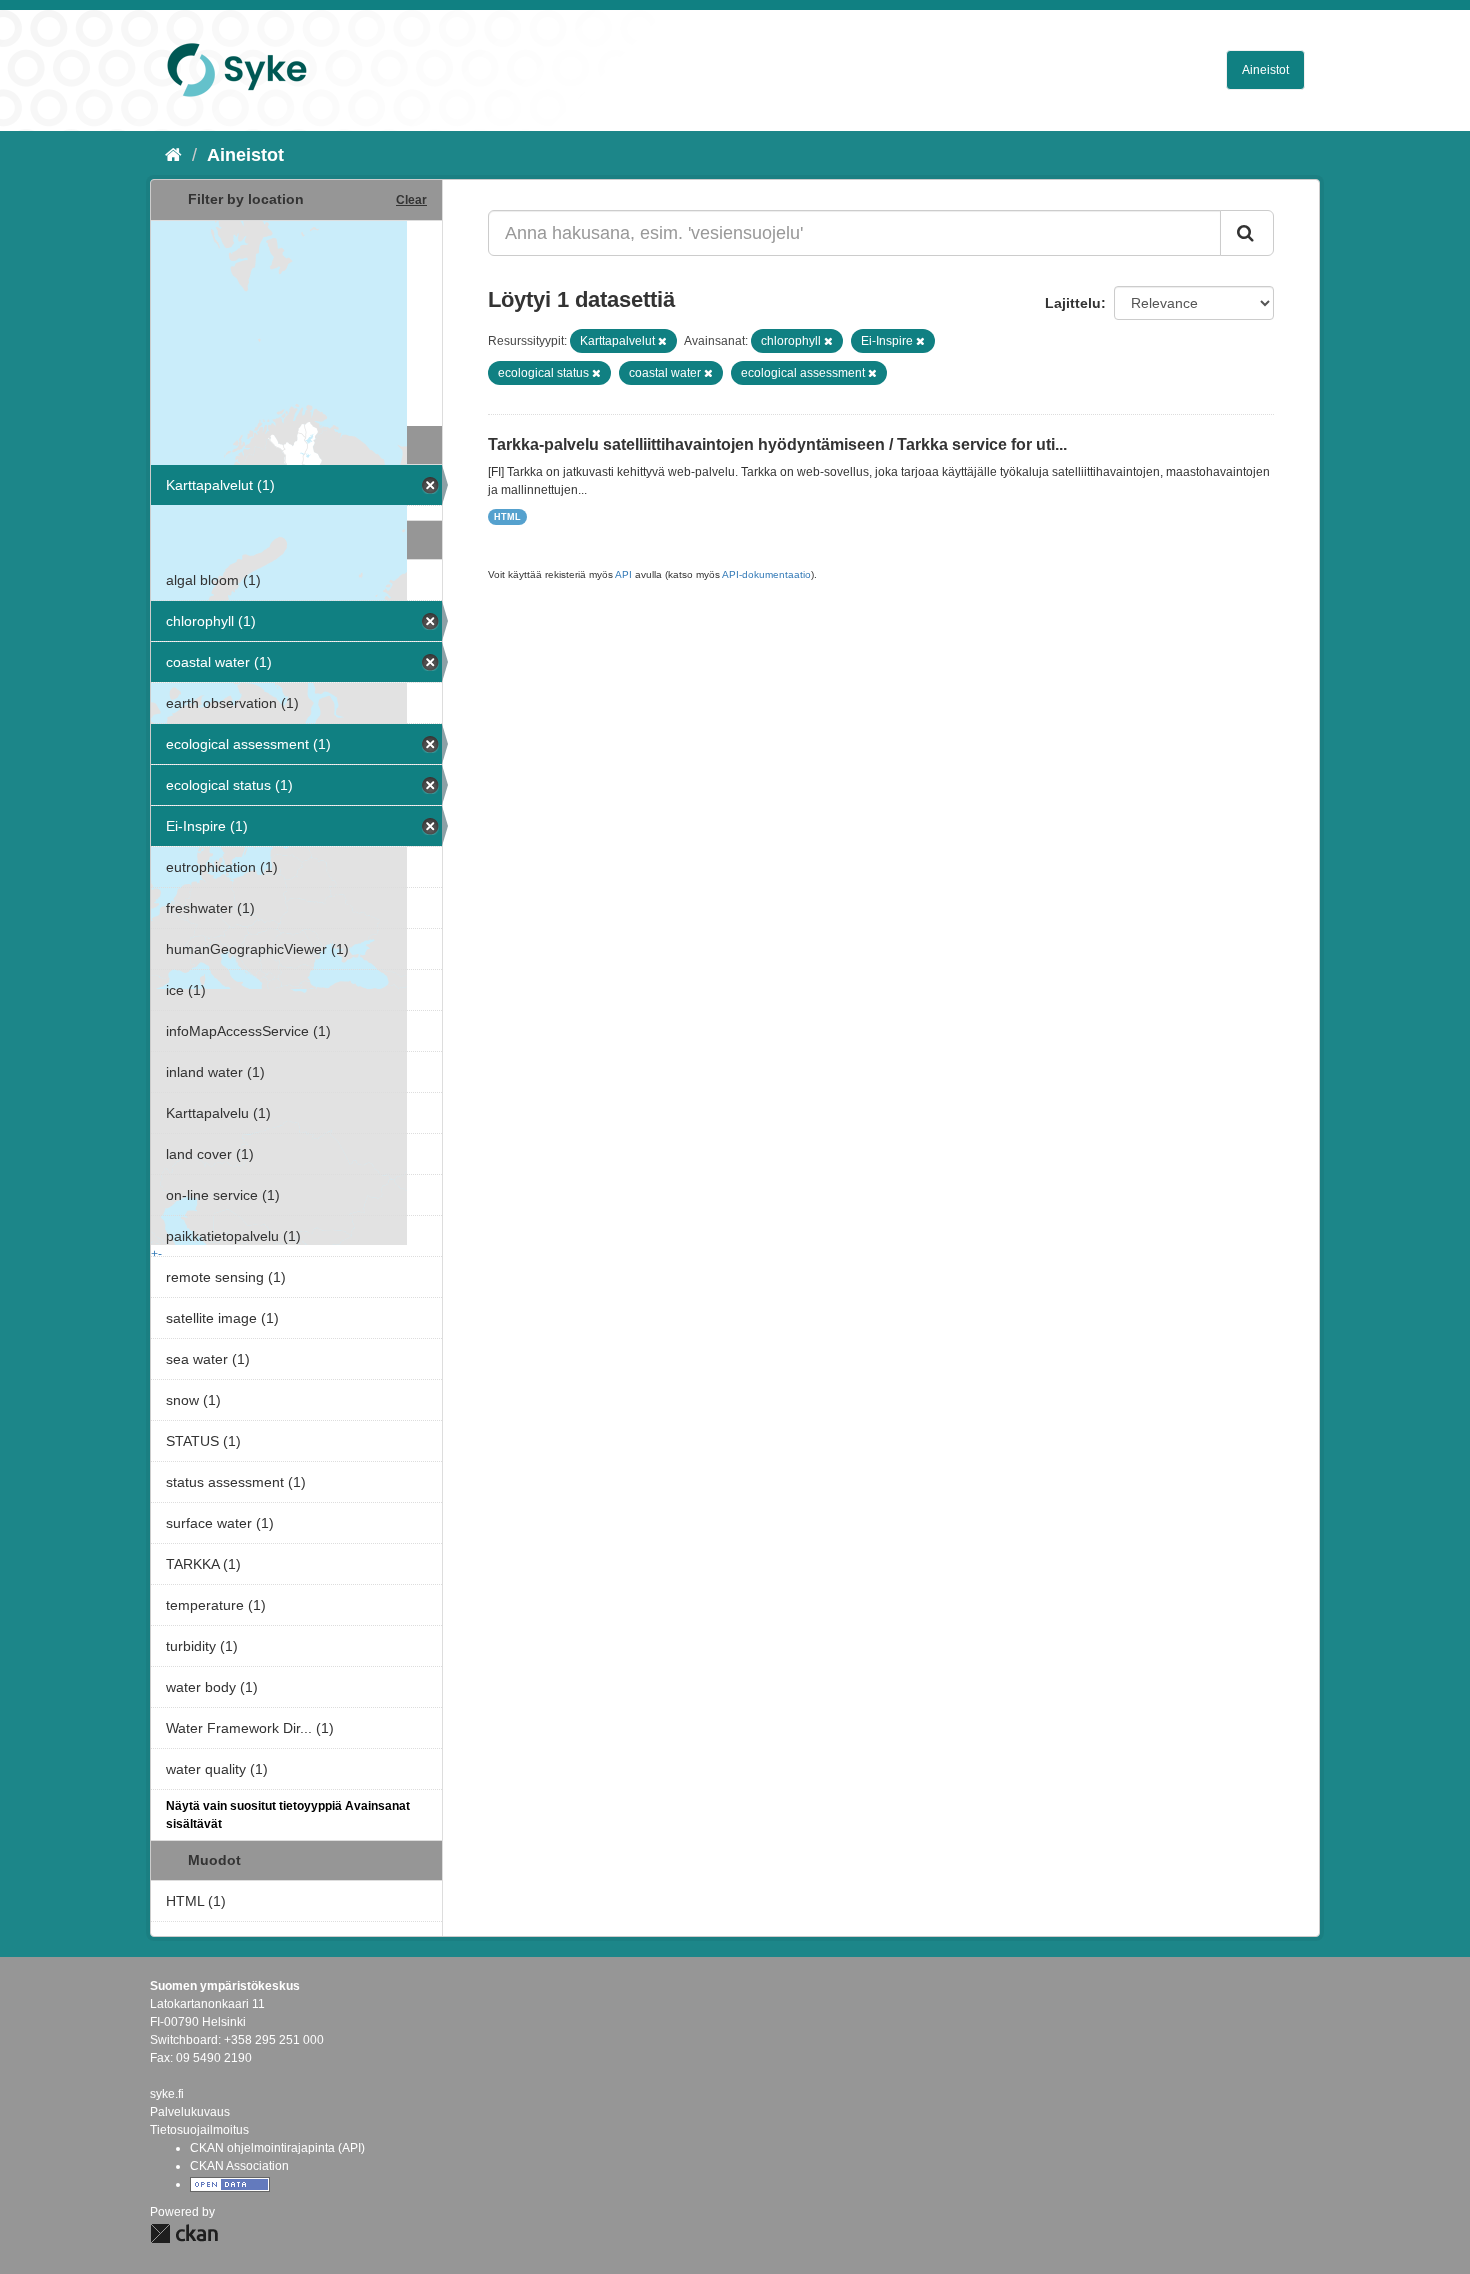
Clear (411, 200)
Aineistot (1265, 70)
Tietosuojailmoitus (199, 2130)
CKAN (184, 2233)
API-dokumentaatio (766, 574)
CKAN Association (239, 2166)
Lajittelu (1073, 303)
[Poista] (662, 341)
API (623, 574)
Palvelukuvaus (190, 2112)
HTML (507, 517)
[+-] (296, 321)
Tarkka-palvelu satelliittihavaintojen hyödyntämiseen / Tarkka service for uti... (777, 444)
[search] (1247, 233)
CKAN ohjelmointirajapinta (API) (277, 2148)
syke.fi (167, 2094)
